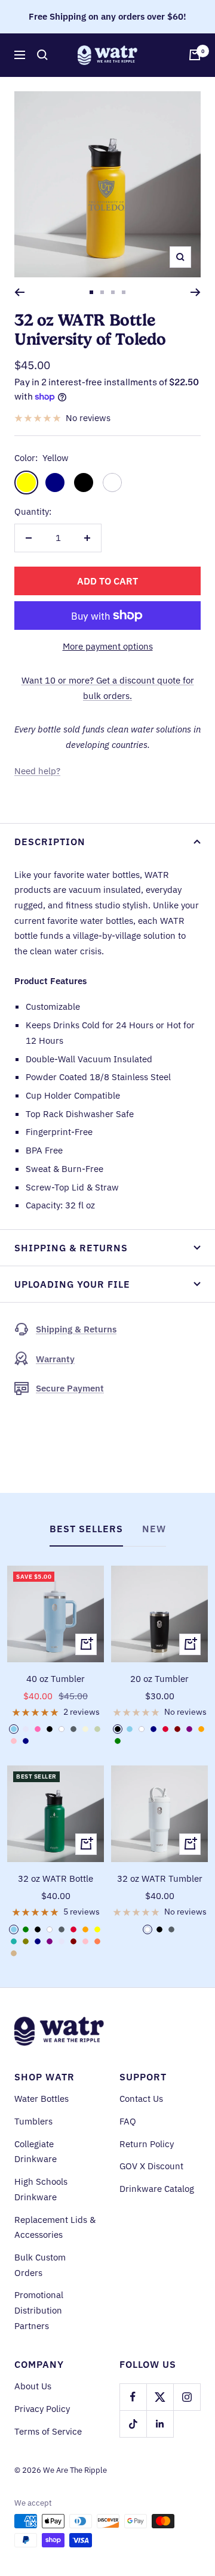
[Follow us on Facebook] (133, 2397)
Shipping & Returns (71, 1248)
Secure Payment (70, 1388)
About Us (33, 2386)
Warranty (55, 1359)
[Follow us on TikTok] (133, 2424)
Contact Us (141, 2099)
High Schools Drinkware (41, 2189)
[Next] (196, 292)
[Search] (42, 55)
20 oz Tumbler (159, 1679)
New (154, 1529)
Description (50, 842)
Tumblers (33, 2121)
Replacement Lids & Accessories (55, 2227)
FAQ (128, 2121)
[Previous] (19, 292)
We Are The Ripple (75, 2470)
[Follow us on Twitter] (160, 2397)
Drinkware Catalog (157, 2189)
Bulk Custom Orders (40, 2265)
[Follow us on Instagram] (187, 2397)
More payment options (108, 646)
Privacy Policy (42, 2409)
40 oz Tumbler (56, 1679)
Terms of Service (48, 2431)
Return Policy (147, 2144)
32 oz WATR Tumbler (160, 1878)
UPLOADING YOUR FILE (72, 1284)
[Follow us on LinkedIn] (160, 2424)
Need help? (37, 771)
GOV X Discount (151, 2166)
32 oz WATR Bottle (56, 1878)
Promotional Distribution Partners (39, 2310)
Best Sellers (86, 1529)
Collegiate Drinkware (36, 2152)
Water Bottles (42, 2099)
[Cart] (195, 55)
